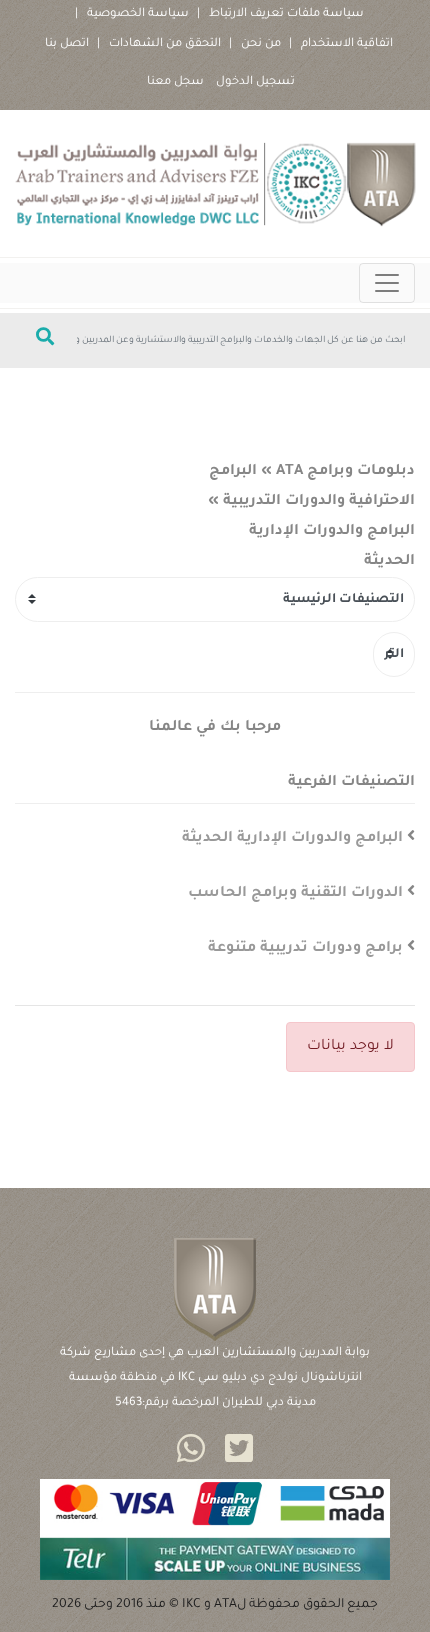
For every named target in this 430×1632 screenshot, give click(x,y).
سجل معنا (175, 82)
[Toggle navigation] (387, 283)
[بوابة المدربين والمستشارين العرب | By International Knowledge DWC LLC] (215, 184)
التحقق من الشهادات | (159, 44)
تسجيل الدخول (255, 82)
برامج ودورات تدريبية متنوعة (305, 949)
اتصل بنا (67, 44)
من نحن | (255, 44)
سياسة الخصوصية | (132, 14)
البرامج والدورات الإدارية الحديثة (292, 839)
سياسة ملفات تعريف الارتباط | (280, 14)
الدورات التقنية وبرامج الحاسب (295, 894)
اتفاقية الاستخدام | (341, 44)
